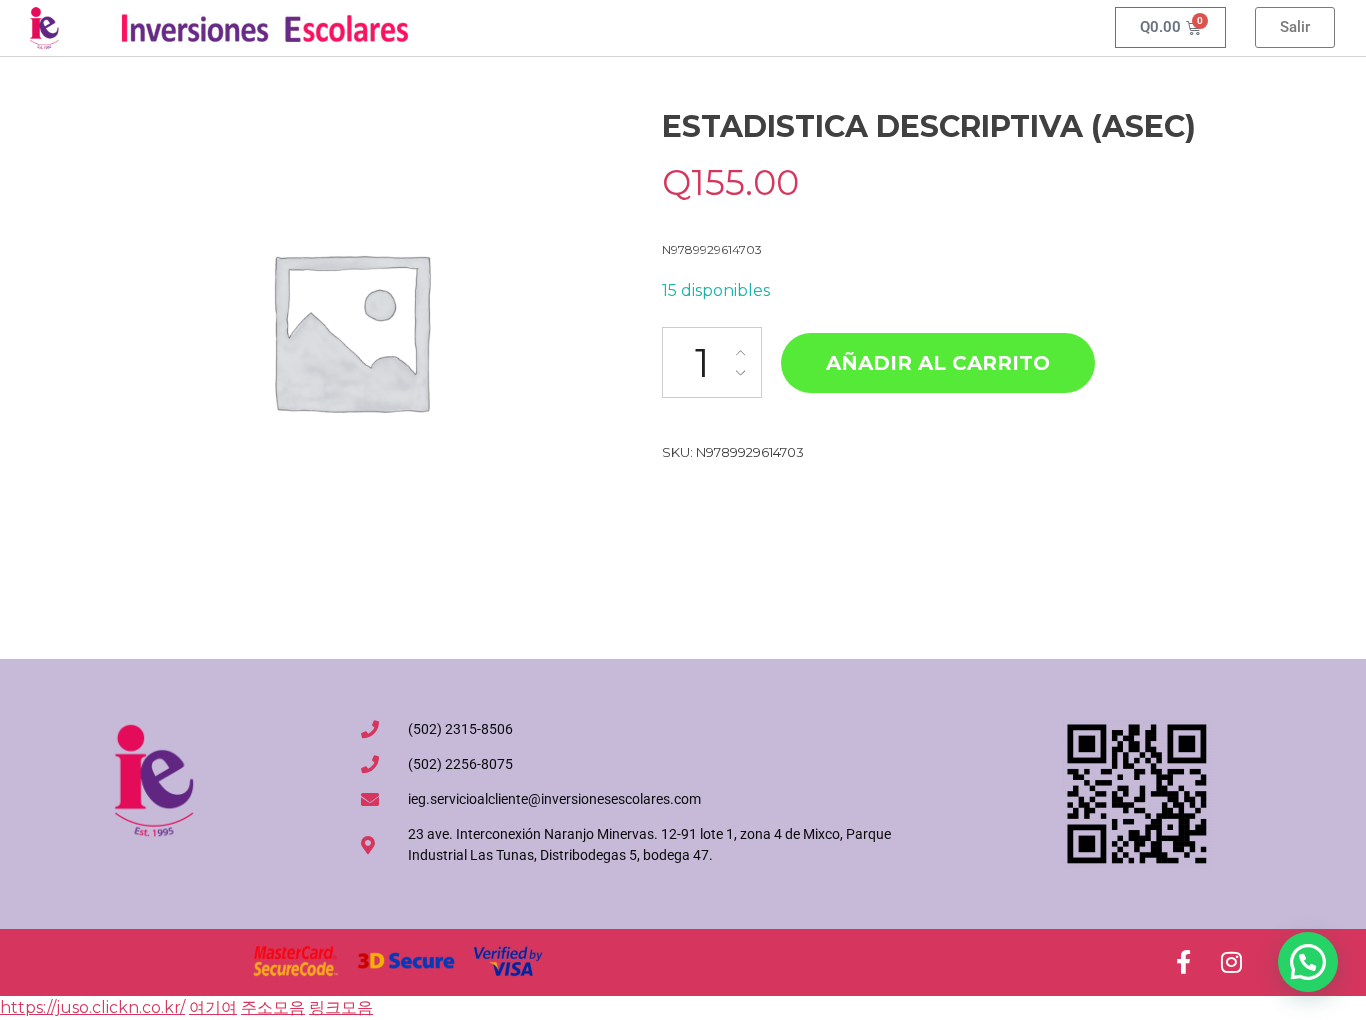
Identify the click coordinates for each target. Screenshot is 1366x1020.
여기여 (213, 1007)
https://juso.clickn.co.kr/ (92, 1007)
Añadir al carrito (938, 363)
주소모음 (273, 1007)
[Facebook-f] (1183, 962)
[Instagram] (1231, 962)
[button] (1308, 962)
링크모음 (341, 1007)
